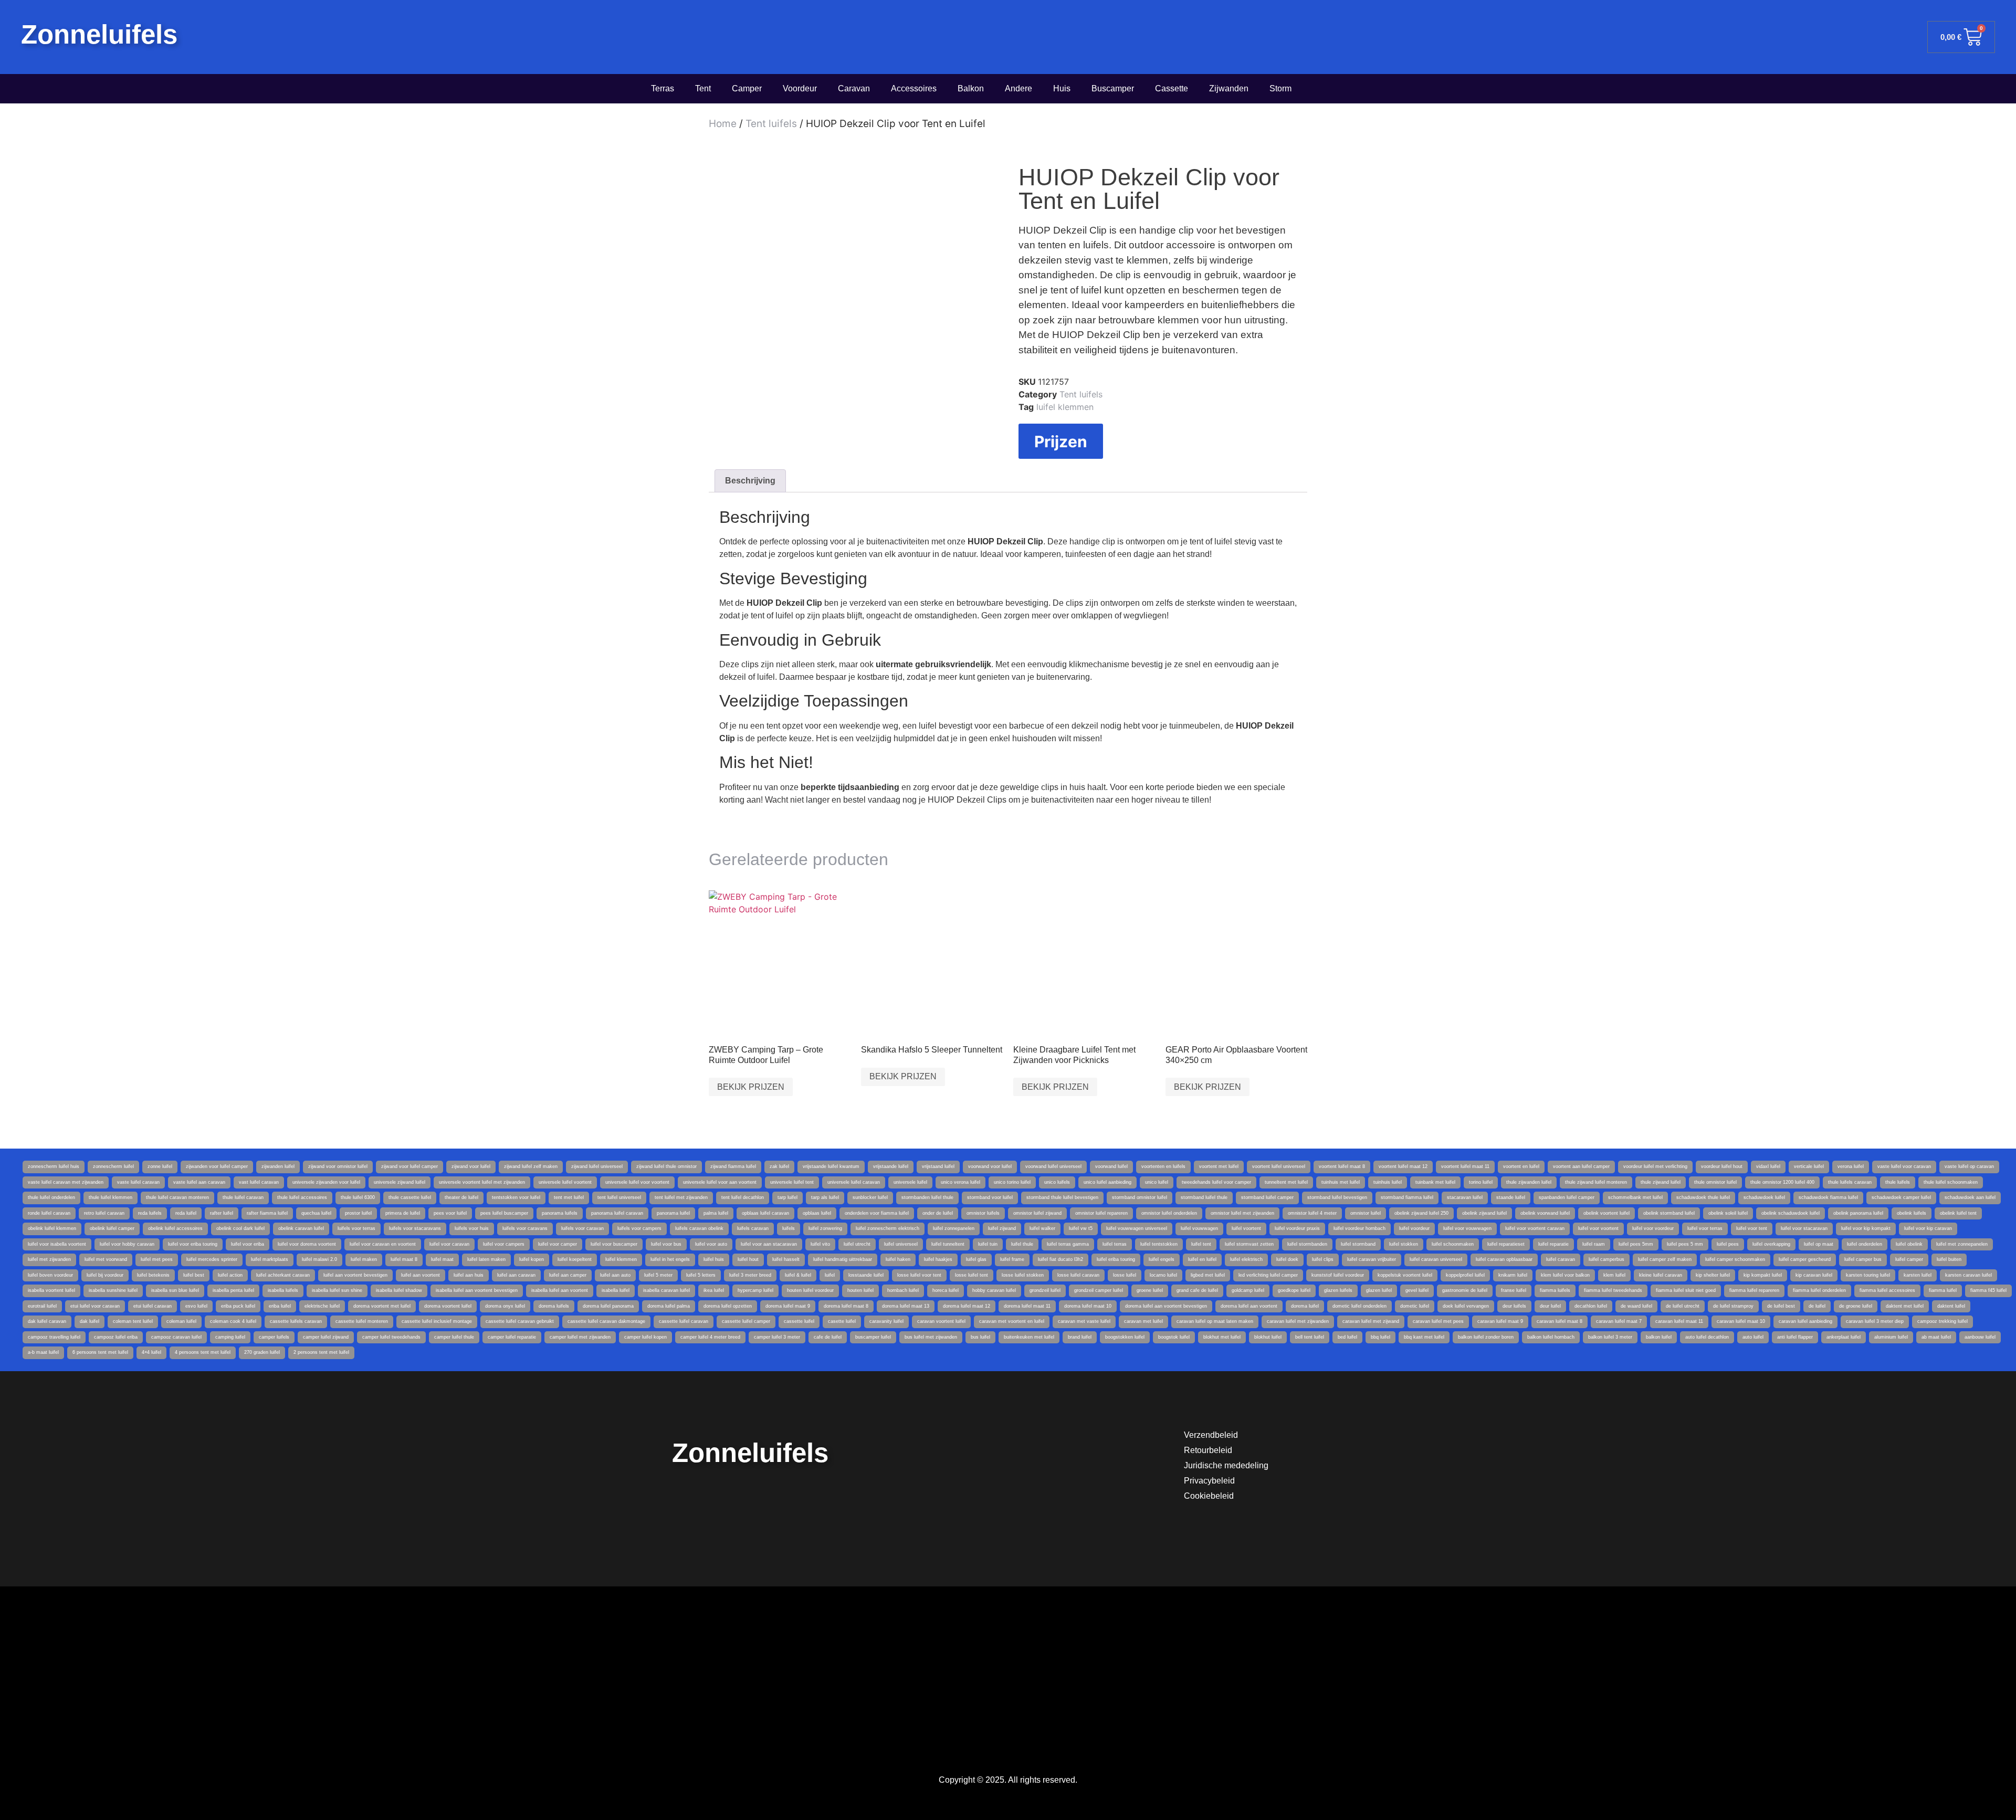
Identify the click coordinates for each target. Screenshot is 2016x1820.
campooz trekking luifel (1942, 1321)
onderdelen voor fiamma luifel (877, 1213)
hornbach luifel (903, 1290)
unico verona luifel (960, 1182)
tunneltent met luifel (1286, 1182)
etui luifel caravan (153, 1306)
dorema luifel (1305, 1306)
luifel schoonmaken (1453, 1244)
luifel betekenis (153, 1275)
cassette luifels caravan (296, 1321)
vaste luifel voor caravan (1904, 1166)
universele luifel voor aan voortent (720, 1182)
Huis (1062, 88)
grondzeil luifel (1045, 1290)
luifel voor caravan (449, 1244)
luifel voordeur (1414, 1228)
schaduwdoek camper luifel (1901, 1197)
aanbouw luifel (1980, 1337)
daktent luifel (1951, 1306)
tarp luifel (787, 1197)
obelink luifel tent (1958, 1213)
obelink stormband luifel (1669, 1213)
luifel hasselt (786, 1259)
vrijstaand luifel (938, 1166)
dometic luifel (1415, 1306)
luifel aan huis (469, 1275)
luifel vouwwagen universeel (1137, 1228)
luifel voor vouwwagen (1467, 1228)
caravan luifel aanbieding (1805, 1321)
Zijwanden (1229, 88)
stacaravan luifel (1465, 1197)
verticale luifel (1809, 1166)
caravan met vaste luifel (1084, 1321)
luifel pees (1728, 1244)
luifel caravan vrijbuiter (1372, 1259)
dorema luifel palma (669, 1306)
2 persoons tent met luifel (321, 1352)
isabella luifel (616, 1290)
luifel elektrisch (1246, 1259)
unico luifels (1057, 1182)
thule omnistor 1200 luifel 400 (1782, 1182)
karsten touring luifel (1868, 1275)
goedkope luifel (1294, 1290)
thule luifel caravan (243, 1197)
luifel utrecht (857, 1244)
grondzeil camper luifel (1099, 1290)
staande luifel (1511, 1197)
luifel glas (976, 1259)
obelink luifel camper (112, 1228)
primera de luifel (403, 1213)
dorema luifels (554, 1306)
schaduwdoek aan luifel (1970, 1197)
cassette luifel (799, 1321)
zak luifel (779, 1166)
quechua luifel (316, 1213)
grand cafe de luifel (1197, 1290)
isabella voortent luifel (51, 1290)
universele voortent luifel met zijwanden (482, 1182)
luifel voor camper (558, 1244)
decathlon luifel (1591, 1306)
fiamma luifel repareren (1754, 1290)
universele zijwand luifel (400, 1182)
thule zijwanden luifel (1529, 1182)
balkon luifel (1659, 1337)
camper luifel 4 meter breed (710, 1337)
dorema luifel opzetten (728, 1306)
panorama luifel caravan (617, 1213)
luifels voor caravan (582, 1228)
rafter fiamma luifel (267, 1213)
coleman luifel (181, 1321)
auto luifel (1753, 1337)
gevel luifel (1417, 1290)
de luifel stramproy (1733, 1306)
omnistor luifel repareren (1101, 1213)
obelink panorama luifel (1858, 1213)
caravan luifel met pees (1438, 1321)
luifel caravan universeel (1436, 1259)
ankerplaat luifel (1844, 1337)
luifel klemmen (1065, 407)
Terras (663, 88)
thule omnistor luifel (1715, 1182)
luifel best (194, 1275)
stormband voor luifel (990, 1197)
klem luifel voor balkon (1565, 1275)
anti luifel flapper (1795, 1337)
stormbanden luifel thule (927, 1197)
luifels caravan (753, 1228)
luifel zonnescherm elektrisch (888, 1228)
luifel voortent (1246, 1228)
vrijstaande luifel (891, 1166)
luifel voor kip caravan (1928, 1228)
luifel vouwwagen (1199, 1228)
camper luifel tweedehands (391, 1337)
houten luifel (860, 1290)
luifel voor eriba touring (193, 1244)
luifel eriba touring (1116, 1259)
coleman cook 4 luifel (233, 1321)
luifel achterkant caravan (283, 1275)
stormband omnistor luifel (1140, 1197)
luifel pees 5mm (1636, 1244)
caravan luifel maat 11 (1679, 1321)
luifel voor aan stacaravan (769, 1244)
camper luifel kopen (645, 1337)
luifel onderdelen (1865, 1244)
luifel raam (1594, 1244)
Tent (703, 88)
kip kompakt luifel (1763, 1275)
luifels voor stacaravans (415, 1228)
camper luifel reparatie (512, 1337)
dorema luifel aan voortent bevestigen (1166, 1306)
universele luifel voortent (565, 1182)
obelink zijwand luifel (1484, 1213)
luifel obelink (1909, 1244)
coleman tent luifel (133, 1321)
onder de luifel (938, 1213)
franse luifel (1514, 1290)
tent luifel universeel (619, 1197)
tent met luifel (569, 1197)
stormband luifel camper (1267, 1197)
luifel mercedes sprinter (212, 1259)
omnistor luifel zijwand (1037, 1213)
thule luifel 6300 (358, 1197)
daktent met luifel (1905, 1306)
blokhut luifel (1268, 1337)
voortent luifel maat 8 (1342, 1166)
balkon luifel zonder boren (1486, 1337)
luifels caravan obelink (699, 1228)
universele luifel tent (792, 1182)
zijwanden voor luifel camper (217, 1166)
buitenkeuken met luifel (1029, 1337)
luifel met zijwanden (49, 1259)
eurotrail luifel (42, 1306)
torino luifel (1481, 1182)
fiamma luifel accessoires (1887, 1290)
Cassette (1172, 88)
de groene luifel (1856, 1306)
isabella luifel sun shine (337, 1290)
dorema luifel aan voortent (1249, 1306)
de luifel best (1781, 1306)
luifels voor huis (472, 1228)
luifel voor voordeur (1653, 1228)
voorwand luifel (1111, 1166)
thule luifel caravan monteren (177, 1197)
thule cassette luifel (410, 1197)
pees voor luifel (450, 1213)
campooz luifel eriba (116, 1337)
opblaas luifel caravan (765, 1213)
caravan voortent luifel (941, 1321)
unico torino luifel (1012, 1182)
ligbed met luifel (1208, 1275)
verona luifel (1851, 1166)
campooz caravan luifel (176, 1337)
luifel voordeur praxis (1297, 1228)
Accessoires (914, 88)
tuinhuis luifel (1388, 1182)
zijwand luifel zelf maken (531, 1166)
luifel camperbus (1606, 1259)
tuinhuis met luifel (1341, 1182)
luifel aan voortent (421, 1275)
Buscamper (1113, 88)
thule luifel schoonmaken (1951, 1182)
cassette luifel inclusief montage (437, 1321)
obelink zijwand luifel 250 (1421, 1213)
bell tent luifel (1310, 1337)
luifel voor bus (666, 1244)
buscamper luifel (873, 1337)
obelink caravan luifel (301, 1228)
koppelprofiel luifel (1465, 1275)
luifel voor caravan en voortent (383, 1244)
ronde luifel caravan (49, 1213)
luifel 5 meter (658, 1275)
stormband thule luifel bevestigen (1062, 1197)
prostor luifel (358, 1213)
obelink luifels (1912, 1213)
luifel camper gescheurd (1805, 1259)
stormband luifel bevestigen (1337, 1197)
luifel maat (442, 1259)
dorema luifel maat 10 (1088, 1306)
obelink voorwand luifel (1545, 1213)
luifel (830, 1275)
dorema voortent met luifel (382, 1306)
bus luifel (980, 1337)
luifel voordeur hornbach (1359, 1228)
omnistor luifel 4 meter (1312, 1213)
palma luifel (716, 1213)
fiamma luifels (1555, 1290)
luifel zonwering (825, 1228)
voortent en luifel (1521, 1166)
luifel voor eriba (248, 1244)
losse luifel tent (972, 1275)
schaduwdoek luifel (1764, 1197)
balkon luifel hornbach (1551, 1337)
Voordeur (800, 88)
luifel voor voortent (1598, 1228)
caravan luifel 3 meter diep (1875, 1321)
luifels (789, 1228)
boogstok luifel (1174, 1337)
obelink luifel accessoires (175, 1228)
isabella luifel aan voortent (560, 1290)
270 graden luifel (262, 1352)
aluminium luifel (1891, 1337)
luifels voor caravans (525, 1228)
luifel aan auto (615, 1275)
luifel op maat (1819, 1244)
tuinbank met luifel (1435, 1182)
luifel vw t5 (1081, 1228)
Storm (1280, 88)
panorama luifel (673, 1213)
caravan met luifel (1143, 1321)
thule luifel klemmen (111, 1197)
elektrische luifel (322, 1306)
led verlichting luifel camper (1268, 1275)
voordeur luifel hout (1722, 1166)
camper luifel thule (454, 1337)
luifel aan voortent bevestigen (355, 1275)
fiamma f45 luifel (1988, 1290)
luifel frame (1012, 1259)
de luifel (1817, 1306)
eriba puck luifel (238, 1306)
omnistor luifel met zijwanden (1242, 1213)
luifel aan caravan (516, 1275)
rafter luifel (222, 1213)
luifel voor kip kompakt (1866, 1228)
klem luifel (1614, 1275)
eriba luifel (280, 1306)
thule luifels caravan (1850, 1182)
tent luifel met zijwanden (681, 1197)
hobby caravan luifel (994, 1290)
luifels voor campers (639, 1228)
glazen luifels (1338, 1290)
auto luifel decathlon (1707, 1337)
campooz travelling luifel (54, 1337)
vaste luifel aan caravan (199, 1182)
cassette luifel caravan (684, 1321)
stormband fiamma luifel (1407, 1197)
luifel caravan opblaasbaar (1504, 1259)
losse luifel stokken (1023, 1275)
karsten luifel (1918, 1275)
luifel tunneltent (948, 1244)
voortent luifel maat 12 (1403, 1166)
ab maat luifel (1936, 1337)
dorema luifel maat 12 (967, 1306)
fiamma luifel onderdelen (1819, 1290)
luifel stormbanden (1307, 1244)
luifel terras (1115, 1244)
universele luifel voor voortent (637, 1182)
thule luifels (1898, 1182)
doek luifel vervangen (1466, 1306)
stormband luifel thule (1204, 1197)
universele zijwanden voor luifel (326, 1182)
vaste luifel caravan (138, 1182)
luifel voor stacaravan (1804, 1228)
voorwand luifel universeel (1053, 1166)
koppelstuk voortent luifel (1405, 1275)
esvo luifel (196, 1306)
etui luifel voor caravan (95, 1306)
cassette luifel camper (746, 1321)
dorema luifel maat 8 (846, 1306)
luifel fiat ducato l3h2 (1060, 1259)
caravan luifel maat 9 (1500, 1321)
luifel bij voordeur (105, 1275)
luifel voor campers (504, 1244)
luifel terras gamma (1068, 1244)
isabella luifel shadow (399, 1290)
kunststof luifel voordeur (1338, 1275)
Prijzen (1061, 441)
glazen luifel (1379, 1290)
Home (723, 124)
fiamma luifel (1943, 1290)
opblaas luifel (817, 1213)
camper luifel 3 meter (777, 1337)
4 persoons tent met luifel (203, 1352)
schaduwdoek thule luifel (1703, 1197)
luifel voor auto (711, 1244)
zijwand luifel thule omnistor (666, 1166)
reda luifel (186, 1213)
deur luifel (1550, 1306)
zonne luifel (160, 1166)
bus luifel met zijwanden (931, 1337)
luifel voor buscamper (614, 1244)
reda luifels (150, 1213)
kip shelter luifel (1713, 1275)
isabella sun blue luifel (175, 1290)
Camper (747, 88)
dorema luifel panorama (608, 1306)
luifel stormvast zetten (1249, 1244)
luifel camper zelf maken (1665, 1259)
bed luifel (1347, 1337)
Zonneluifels (99, 34)
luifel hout (748, 1259)
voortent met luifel (1219, 1166)
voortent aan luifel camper (1581, 1166)
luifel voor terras (1705, 1228)
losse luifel (1125, 1275)
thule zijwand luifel (1661, 1182)
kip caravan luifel (1814, 1275)
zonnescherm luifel (113, 1166)
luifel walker (1042, 1228)
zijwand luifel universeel (597, 1166)
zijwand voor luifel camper (409, 1166)
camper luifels (274, 1337)
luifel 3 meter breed (750, 1275)
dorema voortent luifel (448, 1306)
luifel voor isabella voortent (57, 1244)
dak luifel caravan (47, 1321)
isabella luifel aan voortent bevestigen (477, 1290)
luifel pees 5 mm (1685, 1244)
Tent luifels (771, 124)
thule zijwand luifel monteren (1596, 1182)
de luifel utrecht (1683, 1306)
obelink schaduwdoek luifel (1791, 1213)
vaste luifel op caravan (1969, 1166)
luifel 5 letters (701, 1275)
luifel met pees (157, 1259)
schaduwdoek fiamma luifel (1828, 1197)
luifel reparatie (1553, 1244)
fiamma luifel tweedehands (1613, 1290)
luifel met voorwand (106, 1259)
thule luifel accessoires (302, 1197)
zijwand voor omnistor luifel (338, 1166)
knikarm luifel (1513, 1275)
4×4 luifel (151, 1352)
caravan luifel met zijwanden (1298, 1321)
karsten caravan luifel (1968, 1275)
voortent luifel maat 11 (1465, 1166)
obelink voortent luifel (1606, 1213)
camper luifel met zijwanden (580, 1337)
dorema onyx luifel (505, 1306)
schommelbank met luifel (1635, 1197)
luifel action (230, 1275)
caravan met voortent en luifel (1012, 1321)
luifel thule (1022, 1244)
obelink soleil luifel (1728, 1213)
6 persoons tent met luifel (100, 1352)
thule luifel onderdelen (51, 1197)
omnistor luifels (983, 1213)
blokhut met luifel (1222, 1337)
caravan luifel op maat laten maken (1215, 1321)
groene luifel (1150, 1290)
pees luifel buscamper (504, 1213)
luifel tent (1201, 1244)
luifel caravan (1561, 1259)
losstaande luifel (866, 1275)
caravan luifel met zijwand (1371, 1321)
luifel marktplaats (270, 1259)
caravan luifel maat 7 (1619, 1321)
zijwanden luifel (278, 1166)
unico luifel (1157, 1182)
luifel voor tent (1752, 1228)
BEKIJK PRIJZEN (751, 1087)
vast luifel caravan (259, 1182)
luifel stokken (1404, 1244)
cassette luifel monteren (362, 1321)
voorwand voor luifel (990, 1166)
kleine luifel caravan (1661, 1275)
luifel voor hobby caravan (127, 1244)
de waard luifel (1636, 1306)
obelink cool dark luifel (240, 1228)
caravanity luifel (886, 1321)
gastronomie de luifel (1465, 1290)
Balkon (971, 88)
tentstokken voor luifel (516, 1197)
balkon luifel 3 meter (1610, 1337)
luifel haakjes (938, 1259)
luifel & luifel (798, 1275)
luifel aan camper (568, 1275)
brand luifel (1080, 1337)
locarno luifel (1163, 1275)
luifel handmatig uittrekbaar (843, 1259)
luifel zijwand (1002, 1228)
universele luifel (910, 1182)
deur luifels (1514, 1306)
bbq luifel (1380, 1337)
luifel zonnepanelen (954, 1228)
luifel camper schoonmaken (1735, 1259)
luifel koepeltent (575, 1259)
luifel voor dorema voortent (307, 1244)
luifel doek (1287, 1259)
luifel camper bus (1863, 1259)
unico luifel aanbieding (1107, 1182)
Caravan (854, 88)
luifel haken (898, 1259)
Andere (1018, 88)
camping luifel (230, 1337)
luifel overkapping (1771, 1244)
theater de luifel (461, 1197)
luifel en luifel (1202, 1259)
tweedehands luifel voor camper (1216, 1182)
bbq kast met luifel (1424, 1337)
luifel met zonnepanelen (1962, 1244)
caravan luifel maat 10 (1741, 1321)
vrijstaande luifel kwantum (831, 1166)
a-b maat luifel (43, 1352)
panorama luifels (560, 1213)
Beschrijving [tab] (750, 481)
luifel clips (1323, 1259)
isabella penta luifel (233, 1290)
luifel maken (364, 1259)
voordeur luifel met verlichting (1655, 1166)
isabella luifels (283, 1290)
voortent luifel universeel (1279, 1166)
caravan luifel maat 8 (1560, 1321)
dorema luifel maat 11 (1027, 1306)
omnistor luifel (1366, 1213)
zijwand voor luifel (471, 1166)
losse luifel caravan (1078, 1275)
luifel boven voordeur (50, 1275)
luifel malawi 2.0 (319, 1259)
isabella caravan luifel (666, 1290)
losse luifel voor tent (919, 1275)
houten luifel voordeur (810, 1290)
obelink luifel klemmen (52, 1228)
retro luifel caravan (104, 1213)
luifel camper (1909, 1259)
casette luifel (842, 1321)
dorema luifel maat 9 (788, 1306)
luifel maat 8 (404, 1259)
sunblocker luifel (870, 1197)
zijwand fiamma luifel (733, 1166)
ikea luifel (714, 1290)
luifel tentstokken (1159, 1244)
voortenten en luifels (1163, 1166)
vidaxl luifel (1768, 1166)
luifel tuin (988, 1244)
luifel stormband (1358, 1244)
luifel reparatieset (1506, 1244)
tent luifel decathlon (743, 1197)
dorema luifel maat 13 (906, 1306)
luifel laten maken (486, 1259)
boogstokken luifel (1125, 1337)
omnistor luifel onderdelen (1169, 1213)
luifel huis (714, 1259)
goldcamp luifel (1248, 1290)
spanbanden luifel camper (1567, 1197)
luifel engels (1162, 1259)
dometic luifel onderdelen (1359, 1306)
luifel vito (820, 1244)
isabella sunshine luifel (113, 1290)
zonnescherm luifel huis (54, 1166)
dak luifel (90, 1321)
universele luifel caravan (854, 1182)
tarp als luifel (825, 1197)
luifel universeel (901, 1244)
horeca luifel (946, 1290)
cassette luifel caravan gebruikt (520, 1321)
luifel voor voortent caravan (1535, 1228)
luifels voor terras (356, 1228)
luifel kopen (532, 1259)
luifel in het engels (670, 1259)
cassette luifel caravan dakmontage (606, 1321)
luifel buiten (1949, 1259)
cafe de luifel (828, 1337)
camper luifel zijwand (326, 1337)
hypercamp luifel (755, 1290)
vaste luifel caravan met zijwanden (66, 1182)
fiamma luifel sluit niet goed (1686, 1290)
